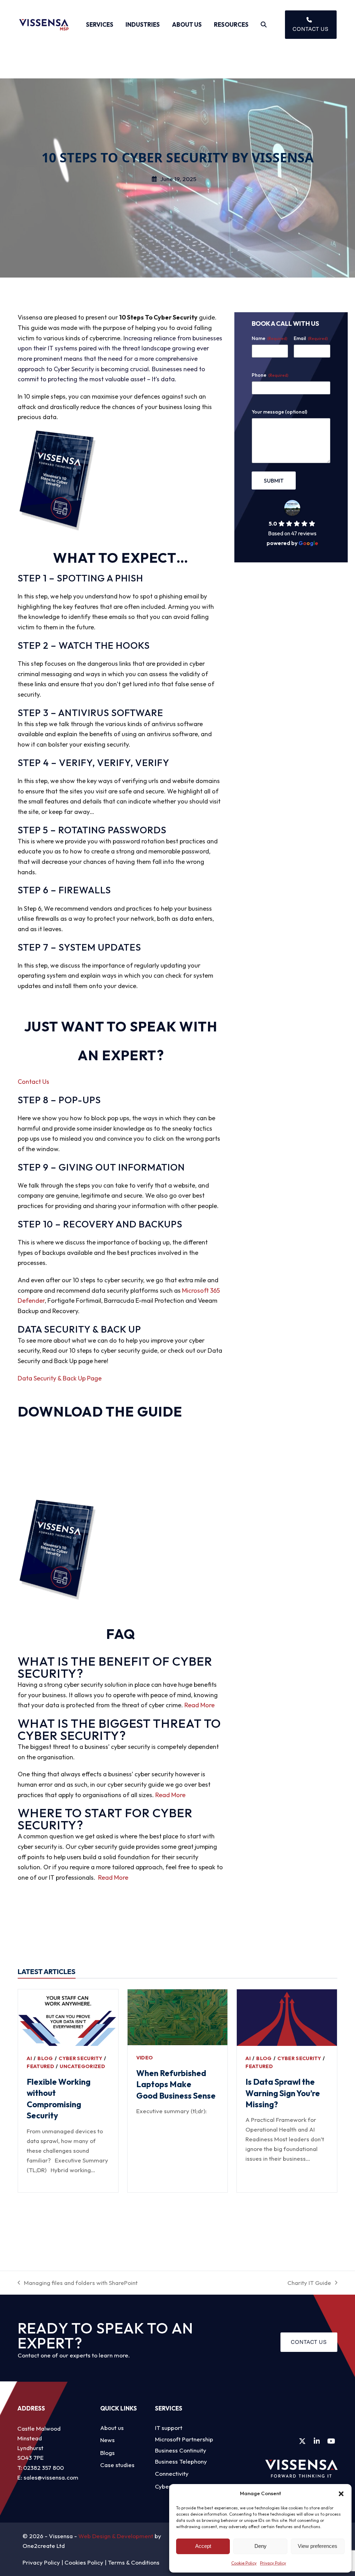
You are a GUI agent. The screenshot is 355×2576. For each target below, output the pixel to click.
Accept (203, 2546)
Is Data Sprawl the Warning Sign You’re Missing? (283, 2093)
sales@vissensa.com (51, 2477)
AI (29, 2058)
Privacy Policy (273, 2563)
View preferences (318, 2546)
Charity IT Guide (309, 2283)
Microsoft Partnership (184, 2439)
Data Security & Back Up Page (60, 1378)
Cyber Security (80, 2058)
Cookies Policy (84, 2562)
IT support (169, 2428)
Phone (270, 375)
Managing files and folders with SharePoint (78, 2283)
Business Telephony (181, 2461)
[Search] (264, 25)
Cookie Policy (244, 2563)
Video (145, 2058)
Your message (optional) (279, 412)
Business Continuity (181, 2450)
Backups (161, 1224)
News (107, 2440)
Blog (45, 2058)
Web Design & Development (116, 2536)
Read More (200, 1705)
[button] (341, 2494)
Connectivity (172, 2473)
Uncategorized (82, 2066)
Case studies (117, 2465)
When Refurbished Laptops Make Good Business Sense (177, 2084)
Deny (261, 2546)
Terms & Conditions (134, 2562)
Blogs (107, 2453)
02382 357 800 (44, 2468)
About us (112, 2428)
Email (311, 338)
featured (40, 2066)
